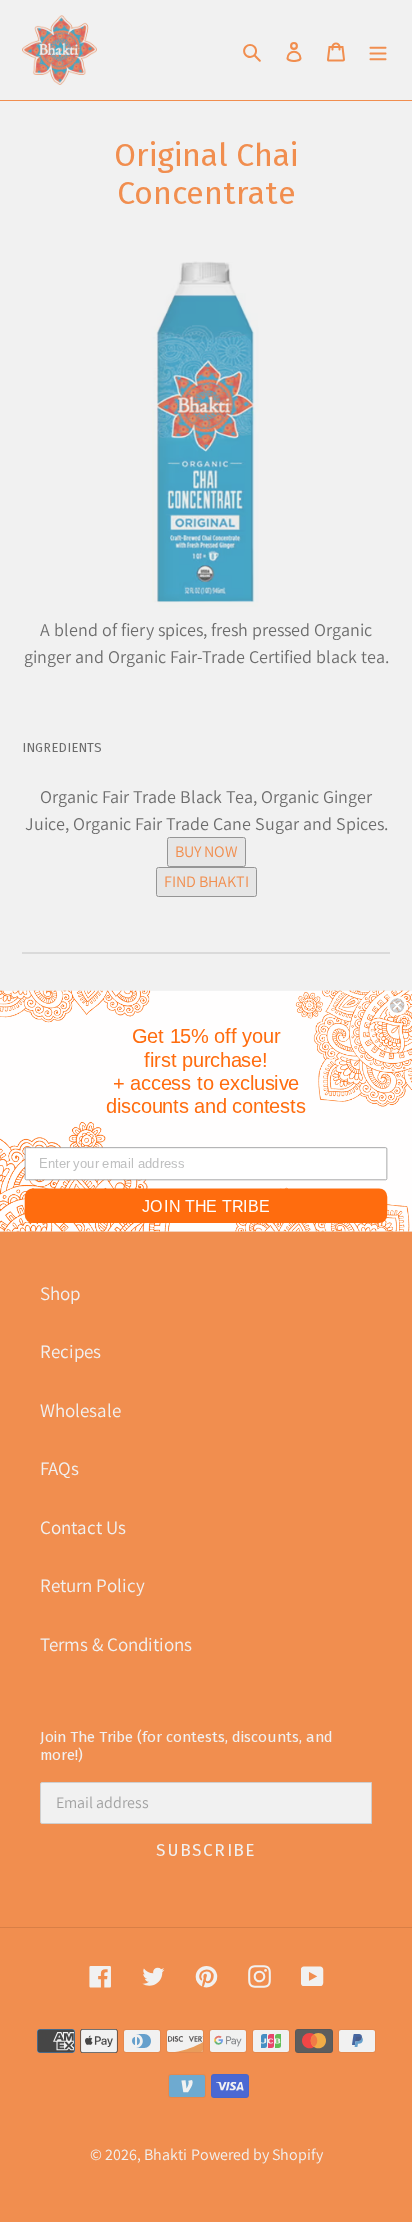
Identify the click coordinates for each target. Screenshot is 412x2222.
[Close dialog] (397, 1005)
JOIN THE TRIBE (206, 1206)
